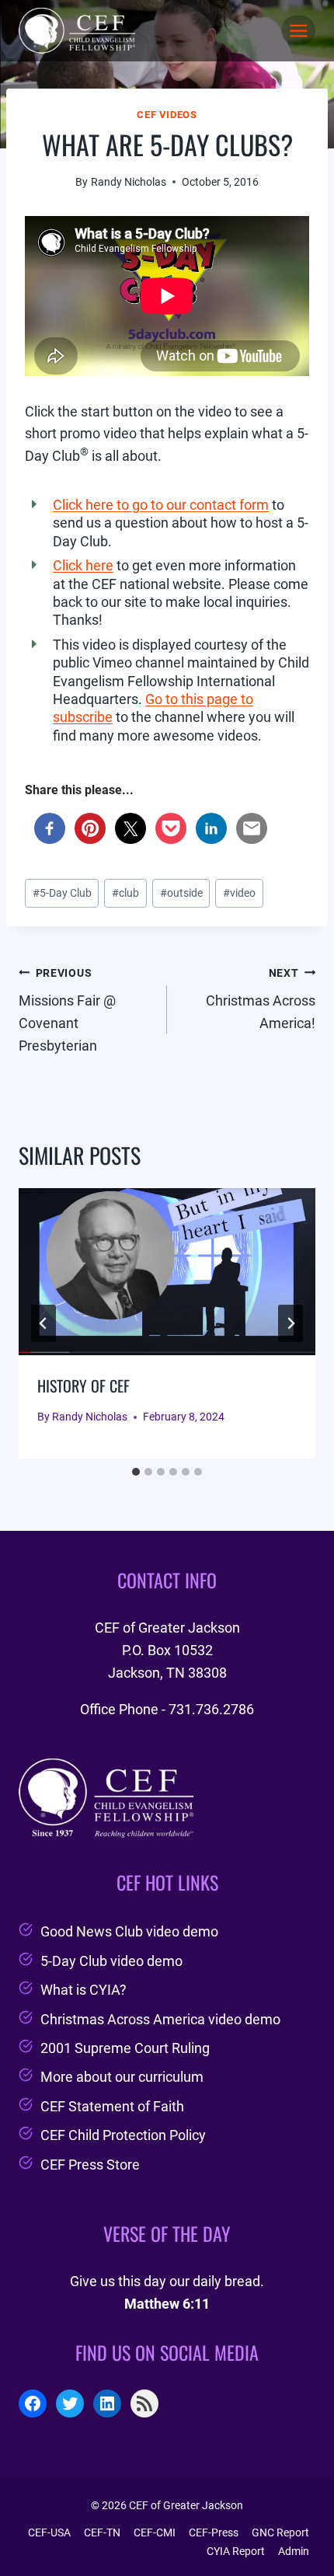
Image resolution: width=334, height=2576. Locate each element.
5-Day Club (62, 893)
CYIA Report (236, 2551)
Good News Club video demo (129, 1931)
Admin (294, 2551)
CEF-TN (102, 2532)
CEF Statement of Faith (112, 2106)
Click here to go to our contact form (161, 505)
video (239, 893)
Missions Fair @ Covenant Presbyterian (67, 1010)
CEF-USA (49, 2532)
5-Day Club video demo (111, 1961)
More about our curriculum (122, 2077)
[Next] (291, 1323)
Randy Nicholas (129, 182)
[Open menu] (298, 30)
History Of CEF (83, 1386)
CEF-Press (214, 2532)
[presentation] (167, 1272)
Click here (83, 565)
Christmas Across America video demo (160, 2019)
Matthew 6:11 (167, 2304)
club (125, 893)
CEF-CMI (155, 2532)
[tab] (136, 1472)
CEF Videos (167, 115)
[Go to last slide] (43, 1323)
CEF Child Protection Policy (123, 2135)
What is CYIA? (83, 1990)
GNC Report (280, 2532)
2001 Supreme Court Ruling (125, 2048)
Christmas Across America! (261, 999)
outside (181, 893)
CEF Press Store (90, 2165)
